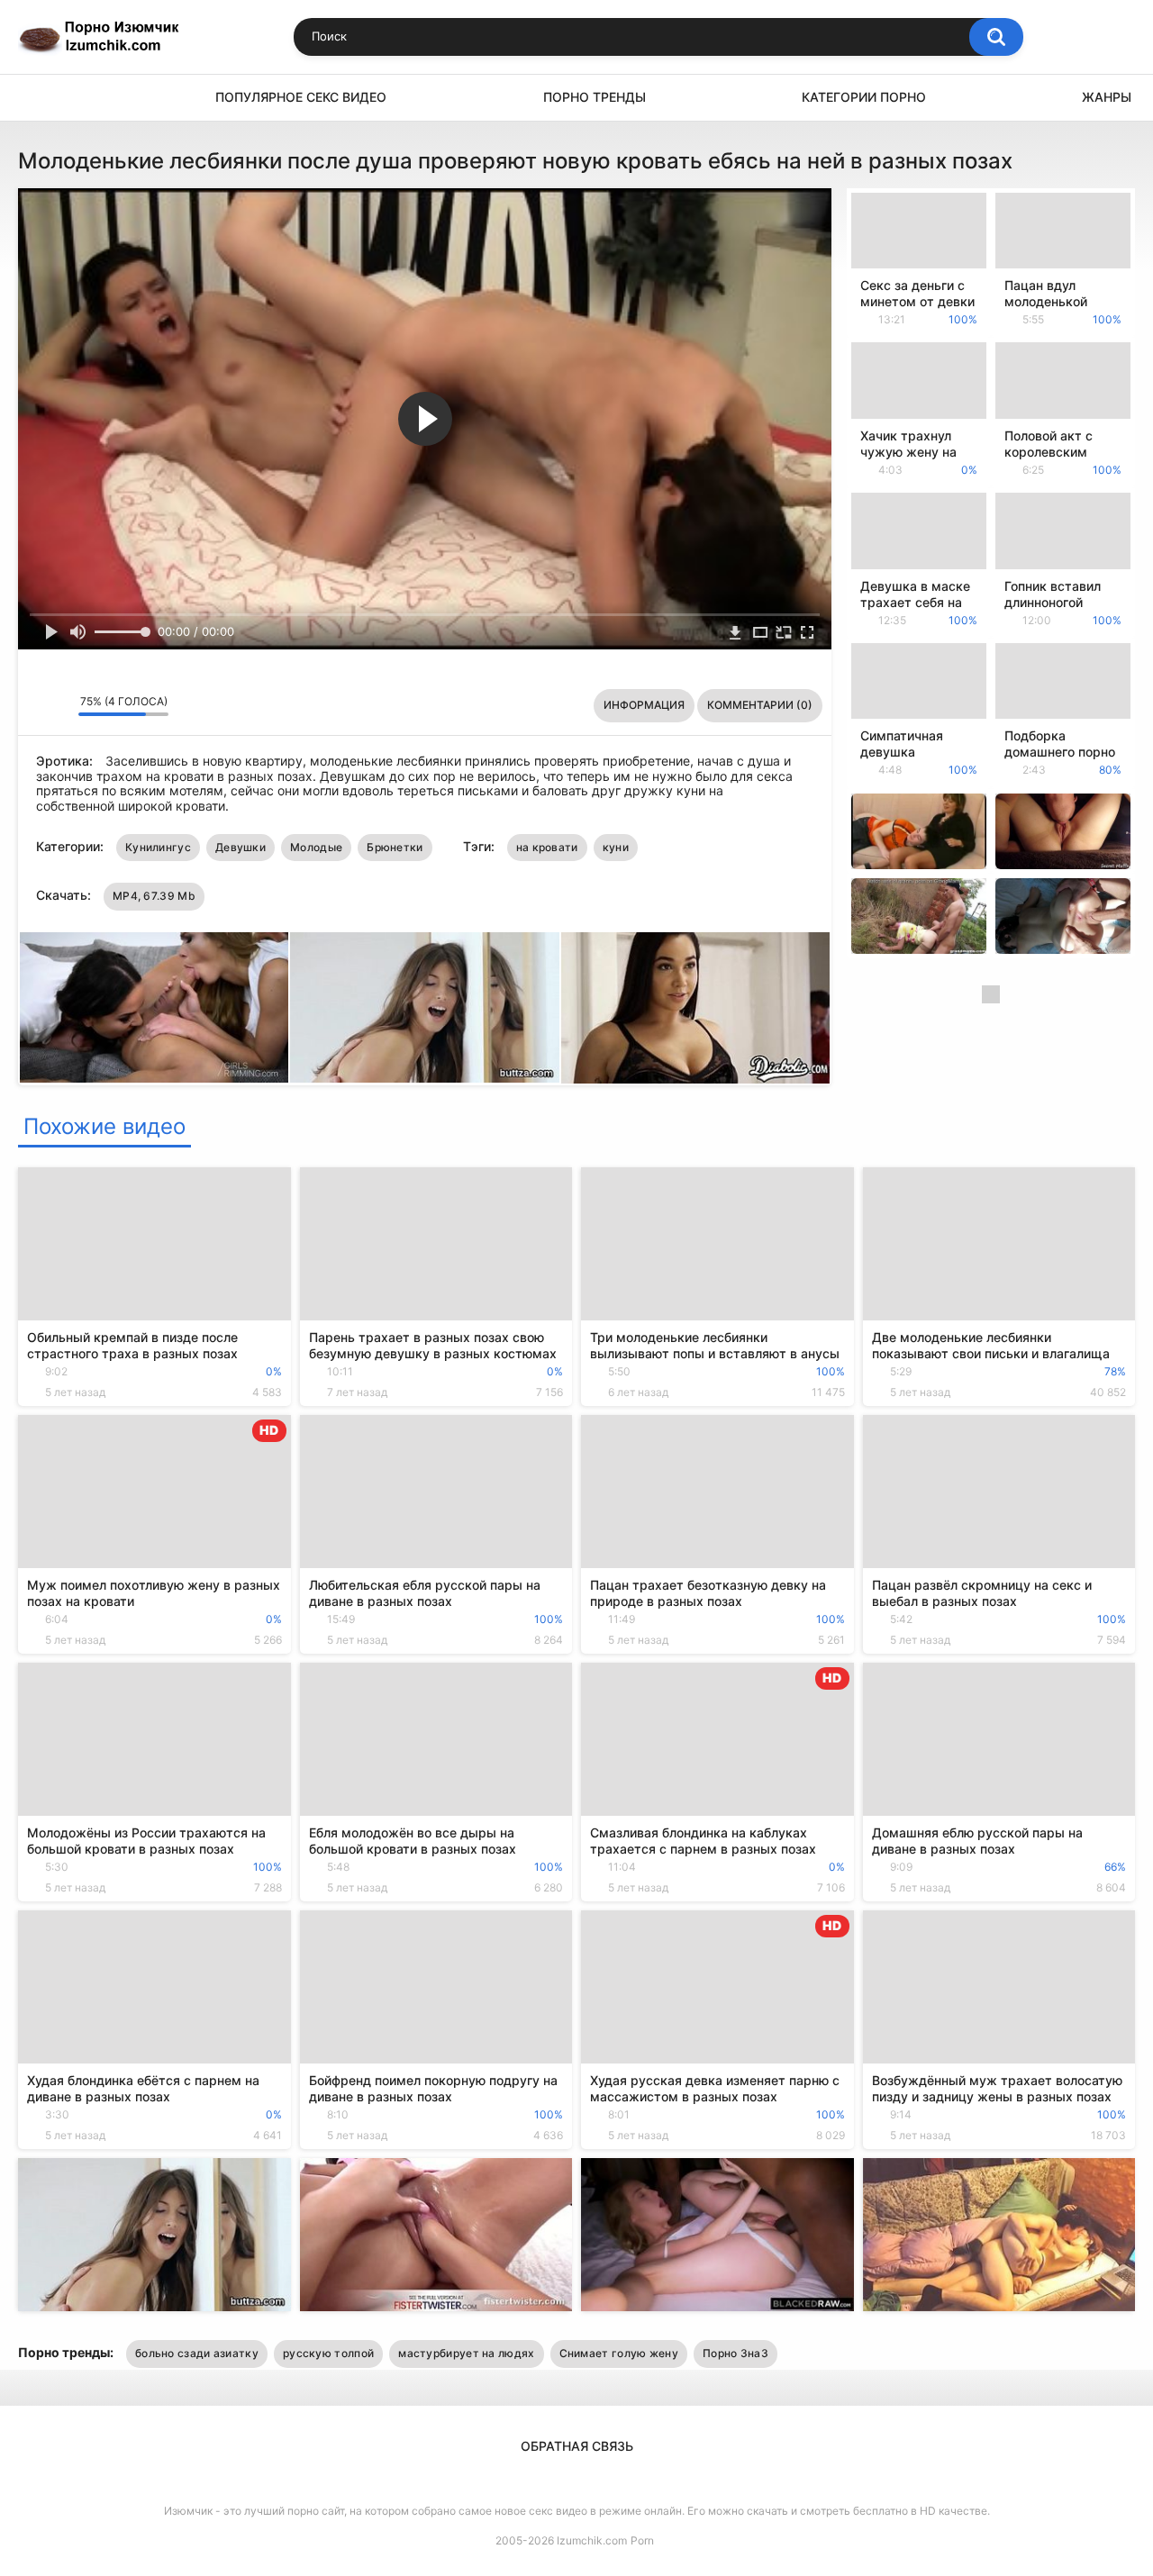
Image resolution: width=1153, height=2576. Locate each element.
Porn (642, 2540)
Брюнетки (395, 847)
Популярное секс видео (301, 97)
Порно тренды (595, 97)
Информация (644, 705)
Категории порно (864, 97)
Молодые (316, 847)
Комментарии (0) (760, 705)
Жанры (1107, 97)
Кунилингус (158, 847)
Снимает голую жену (619, 2353)
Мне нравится (36, 706)
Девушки (241, 847)
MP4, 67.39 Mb (154, 896)
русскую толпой (328, 2353)
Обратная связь (577, 2446)
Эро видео (41, 98)
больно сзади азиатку (197, 2353)
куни (616, 847)
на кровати (547, 847)
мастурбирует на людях (466, 2353)
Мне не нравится (60, 706)
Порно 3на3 (735, 2353)
